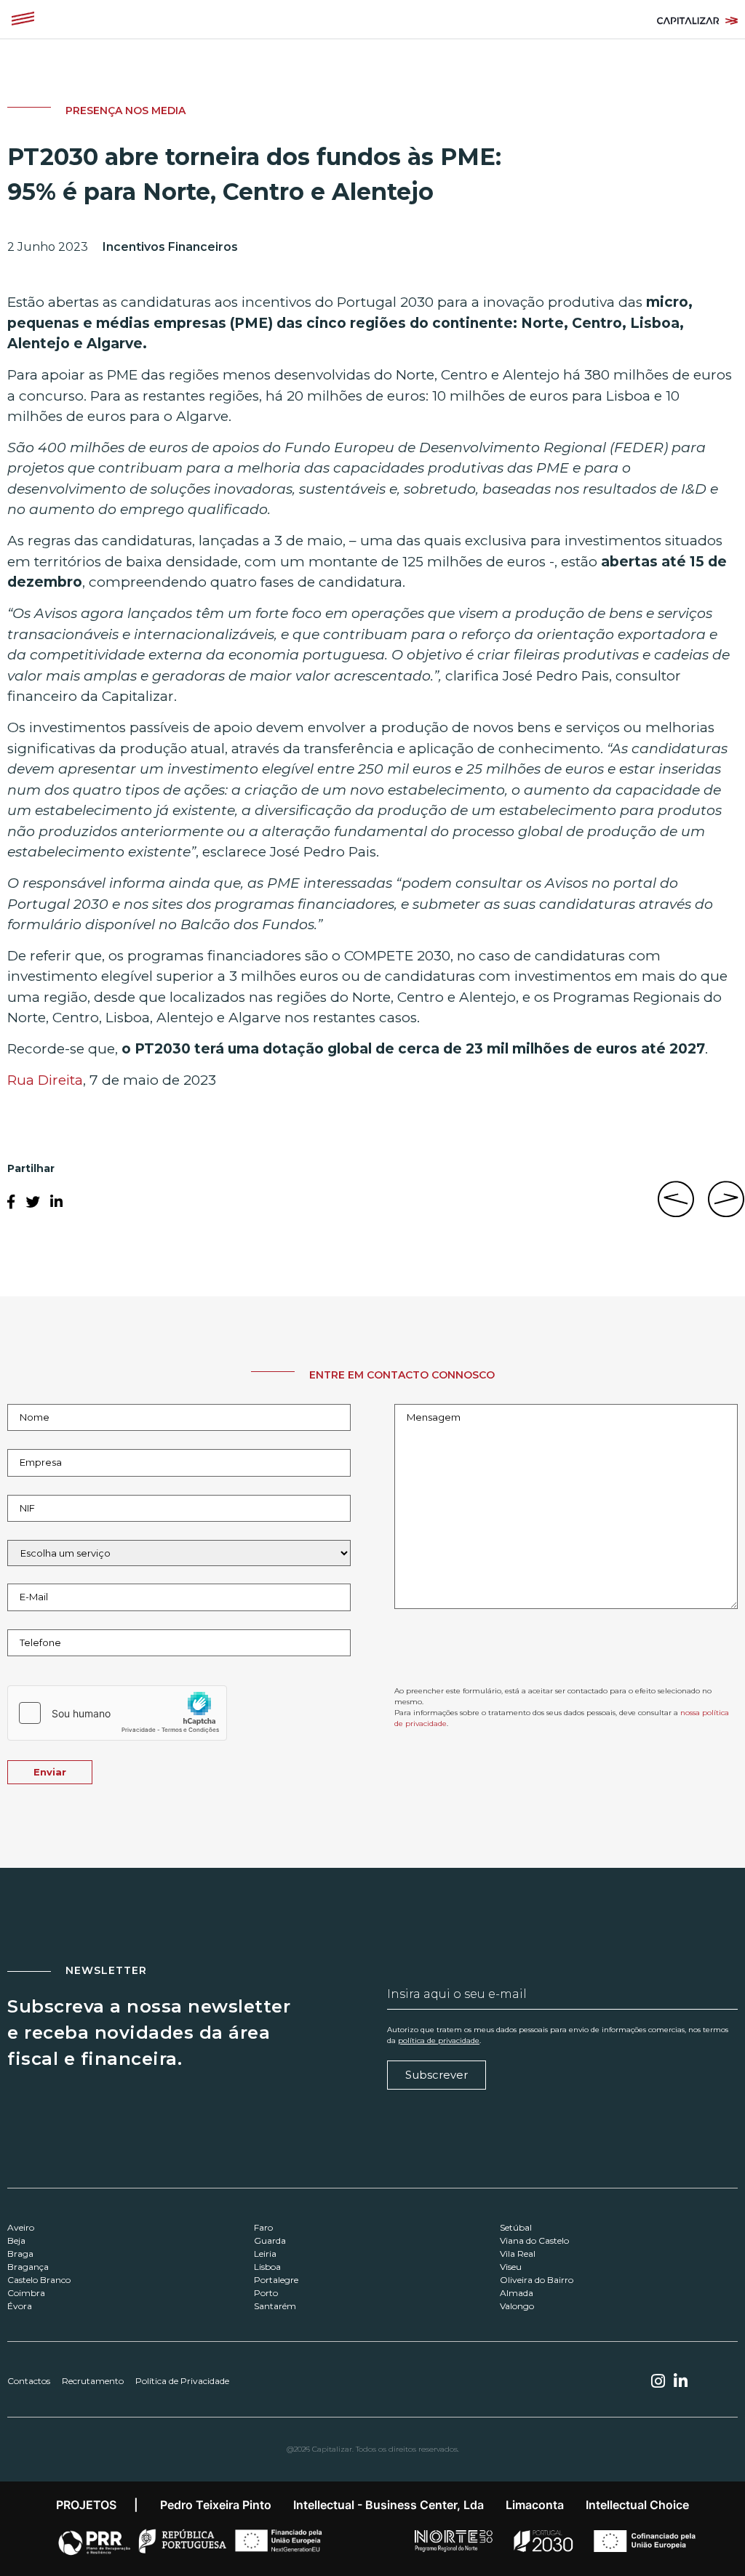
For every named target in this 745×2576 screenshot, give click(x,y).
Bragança (28, 2267)
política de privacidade (439, 2041)
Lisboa (267, 2267)
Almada (517, 2293)
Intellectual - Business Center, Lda (389, 2505)
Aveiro (21, 2227)
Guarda (270, 2240)
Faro (263, 2227)
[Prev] (680, 1207)
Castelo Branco (39, 2280)
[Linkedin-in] (681, 2381)
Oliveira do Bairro (537, 2280)
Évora (20, 2306)
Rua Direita (45, 1080)
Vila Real (518, 2254)
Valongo (517, 2306)
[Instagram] (658, 2381)
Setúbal (516, 2227)
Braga (20, 2254)
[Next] (723, 1207)
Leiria (265, 2254)
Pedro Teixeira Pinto (216, 2505)
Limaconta (535, 2505)
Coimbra (26, 2293)
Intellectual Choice (637, 2505)
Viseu (511, 2267)
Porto (266, 2293)
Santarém (275, 2306)
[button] (23, 19)
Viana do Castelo (534, 2240)
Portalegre (276, 2280)
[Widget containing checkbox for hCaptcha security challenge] (117, 1713)
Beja (16, 2240)
